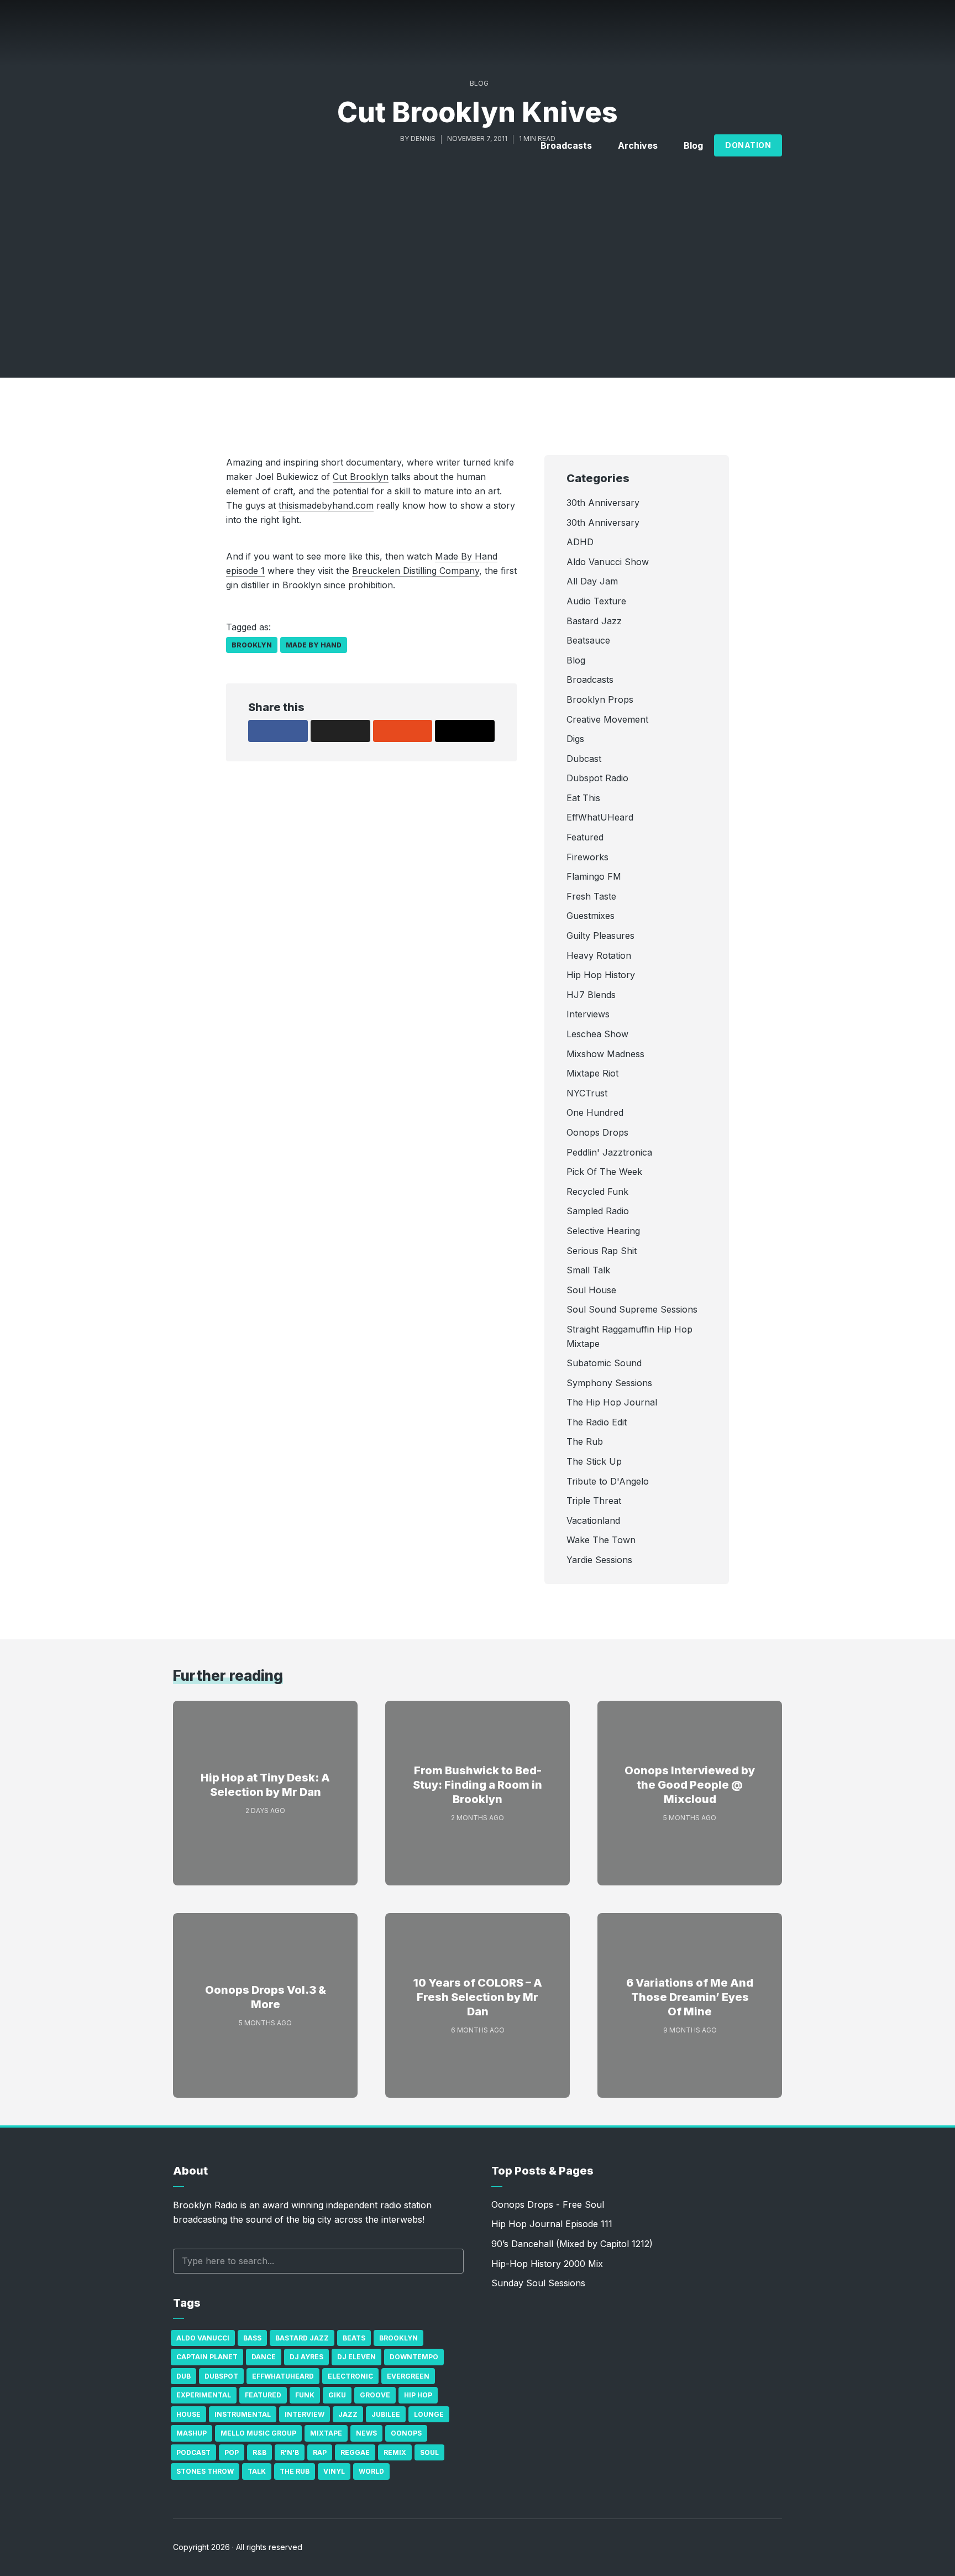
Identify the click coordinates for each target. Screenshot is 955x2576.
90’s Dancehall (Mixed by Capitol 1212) (572, 2244)
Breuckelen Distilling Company (416, 571)
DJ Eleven (356, 2357)
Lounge (429, 2414)
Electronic (350, 2376)
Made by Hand (314, 645)
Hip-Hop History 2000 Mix (547, 2264)
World (371, 2471)
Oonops (406, 2433)
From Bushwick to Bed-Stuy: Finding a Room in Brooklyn (478, 1785)
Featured (263, 2395)
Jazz (348, 2414)
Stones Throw (205, 2471)
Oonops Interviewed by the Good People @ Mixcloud (690, 1785)
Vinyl (334, 2471)
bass (252, 2338)
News (366, 2433)
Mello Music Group (258, 2433)
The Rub (295, 2471)
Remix (395, 2452)
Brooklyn (252, 645)
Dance (264, 2357)
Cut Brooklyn (361, 477)
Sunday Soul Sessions (538, 2283)
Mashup (191, 2433)
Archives (638, 145)
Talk (257, 2471)
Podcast (193, 2452)
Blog (693, 145)
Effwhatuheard (283, 2376)
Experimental (204, 2395)
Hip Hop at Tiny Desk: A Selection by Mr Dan (265, 1785)
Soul (429, 2452)
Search (450, 2261)
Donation (748, 145)
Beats (354, 2338)
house (188, 2414)
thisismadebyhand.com (326, 505)
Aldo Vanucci (203, 2338)
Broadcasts (566, 145)
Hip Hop (418, 2395)
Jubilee (386, 2414)
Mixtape (326, 2433)
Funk (305, 2395)
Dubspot (221, 2376)
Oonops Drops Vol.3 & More (266, 1997)
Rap (320, 2452)
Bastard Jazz (302, 2338)
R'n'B (290, 2452)
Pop (232, 2452)
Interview (305, 2414)
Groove (375, 2395)
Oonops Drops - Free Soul (548, 2204)
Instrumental (243, 2414)
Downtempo (414, 2357)
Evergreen (408, 2376)
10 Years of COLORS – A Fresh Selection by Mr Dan (478, 1997)
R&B (259, 2452)
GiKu (337, 2395)
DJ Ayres (306, 2357)
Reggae (355, 2452)
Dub (183, 2376)
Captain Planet (207, 2357)
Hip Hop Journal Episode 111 (552, 2224)
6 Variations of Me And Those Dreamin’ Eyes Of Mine (690, 1997)
